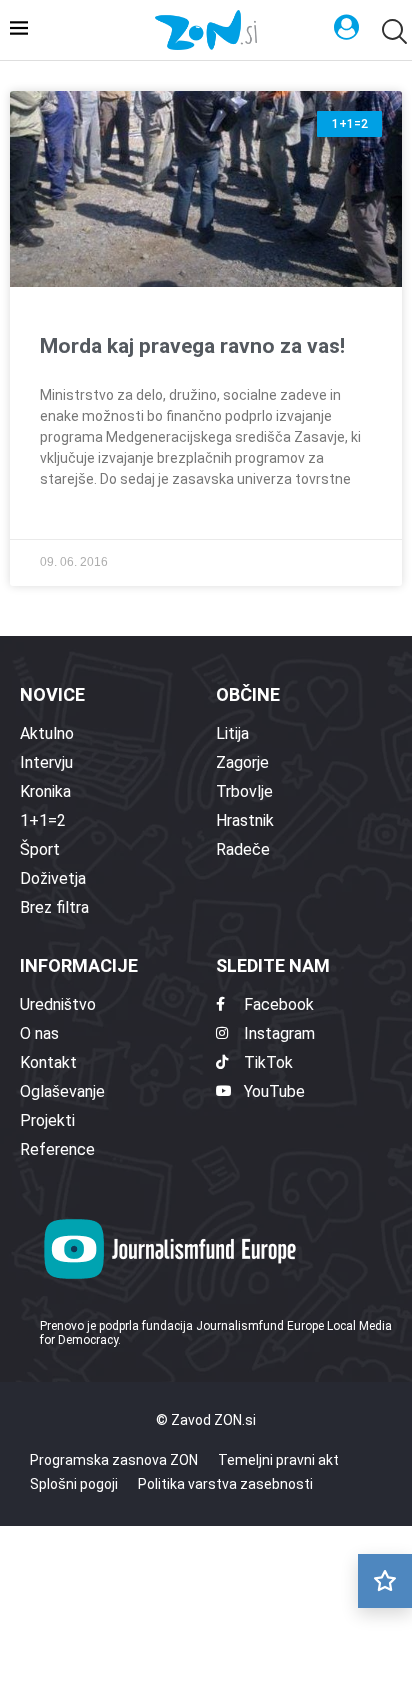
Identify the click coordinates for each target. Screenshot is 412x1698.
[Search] (392, 31)
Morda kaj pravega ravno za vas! (192, 346)
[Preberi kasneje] (385, 1581)
